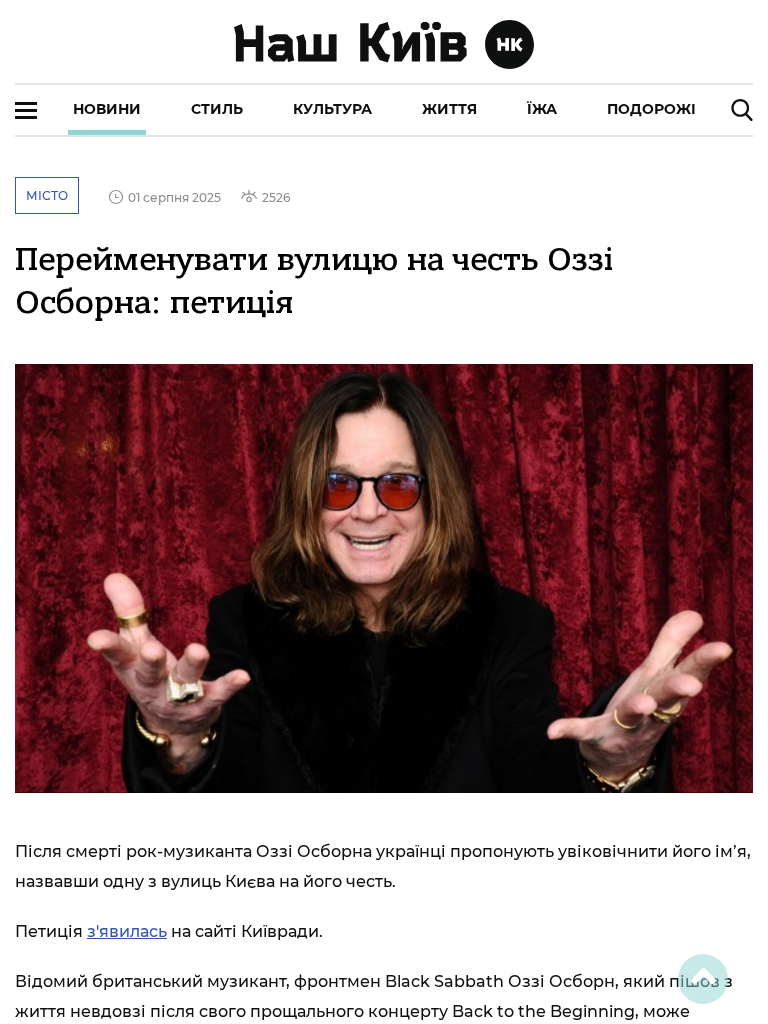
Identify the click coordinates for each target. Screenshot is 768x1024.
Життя (449, 109)
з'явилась (127, 931)
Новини (107, 109)
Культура (332, 109)
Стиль (217, 109)
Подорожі (651, 109)
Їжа (542, 109)
